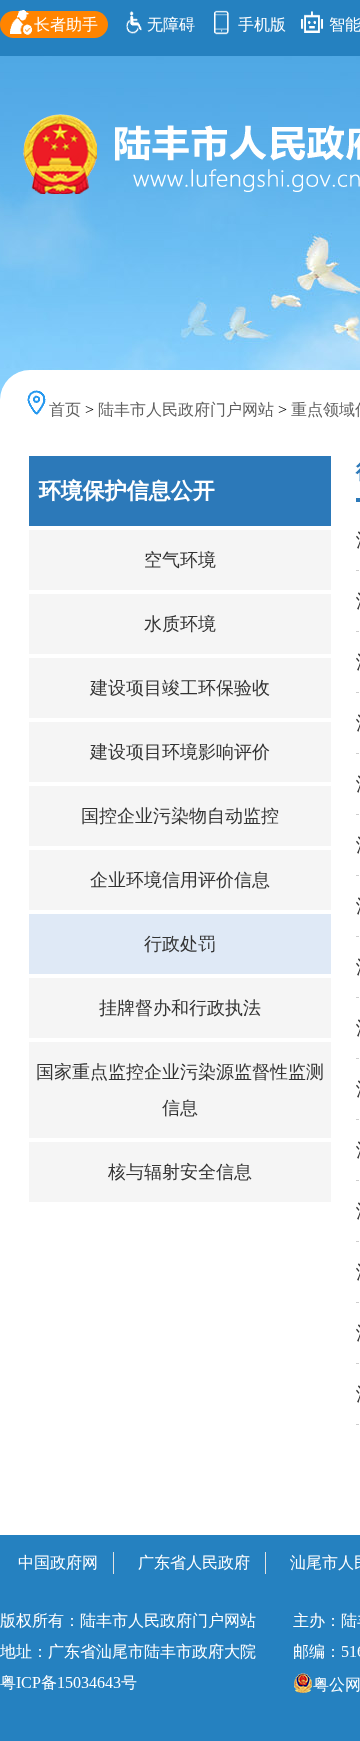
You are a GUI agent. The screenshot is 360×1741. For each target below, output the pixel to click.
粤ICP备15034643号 (68, 1682)
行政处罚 (180, 944)
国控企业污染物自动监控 (180, 816)
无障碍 (171, 24)
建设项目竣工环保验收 (180, 688)
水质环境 (180, 624)
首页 (65, 409)
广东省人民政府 (194, 1562)
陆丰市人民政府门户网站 (186, 409)
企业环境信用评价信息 (180, 880)
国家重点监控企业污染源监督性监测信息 (180, 1090)
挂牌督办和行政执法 (180, 1008)
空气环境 (180, 560)
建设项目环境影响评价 (180, 752)
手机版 (260, 24)
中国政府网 (58, 1562)
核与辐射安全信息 (180, 1172)
